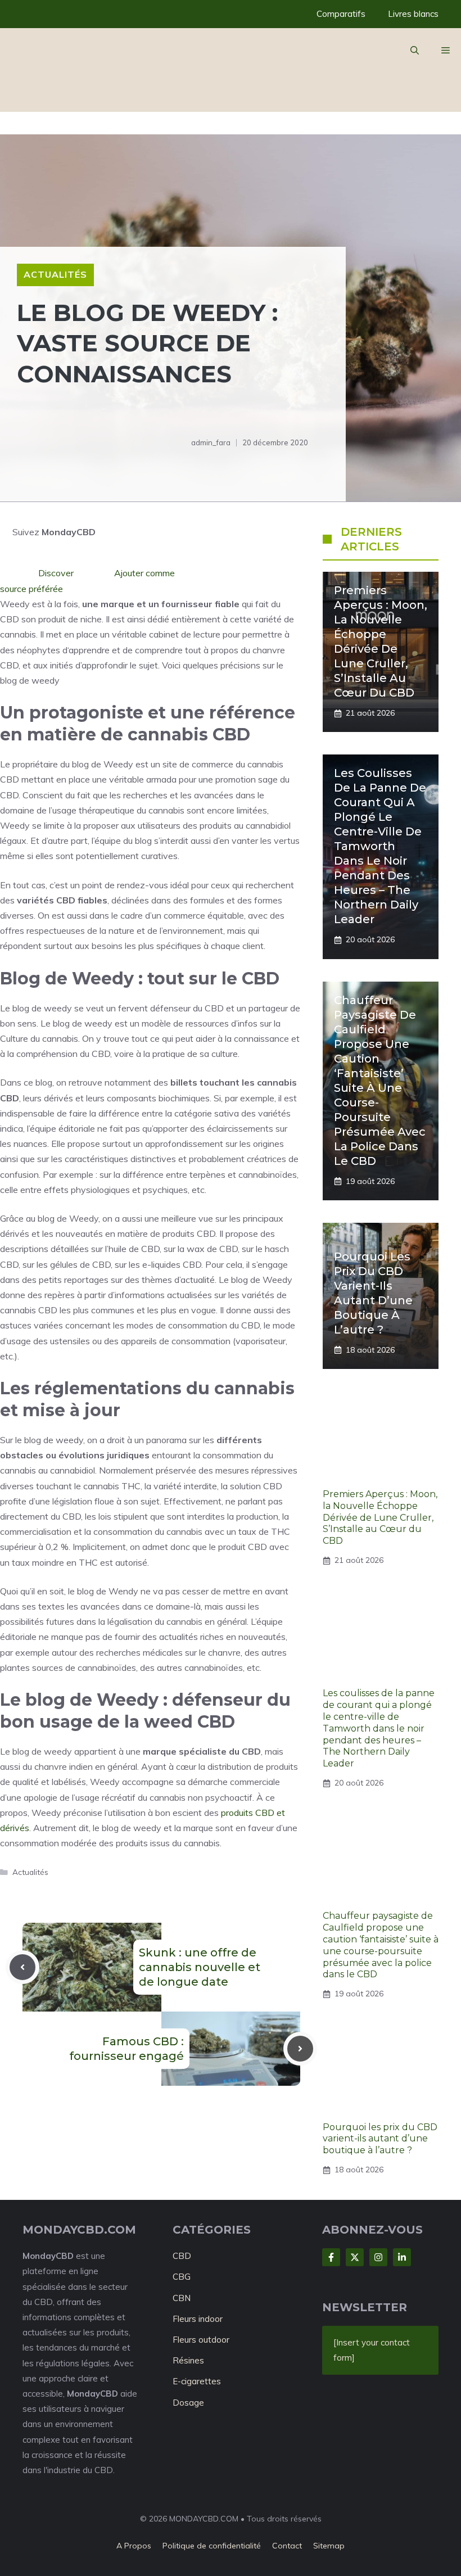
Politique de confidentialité (212, 2546)
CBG (182, 2277)
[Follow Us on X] (355, 2257)
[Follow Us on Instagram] (378, 2257)
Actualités (55, 274)
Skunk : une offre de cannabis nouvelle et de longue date (200, 1967)
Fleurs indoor (198, 2319)
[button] (415, 51)
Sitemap (329, 2546)
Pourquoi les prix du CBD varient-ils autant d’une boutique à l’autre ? (380, 2139)
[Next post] (300, 2049)
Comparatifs (341, 14)
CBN (182, 2298)
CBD (182, 2256)
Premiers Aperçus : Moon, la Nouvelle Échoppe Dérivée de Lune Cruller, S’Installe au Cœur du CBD (380, 1517)
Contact (287, 2546)
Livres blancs (413, 14)
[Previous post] (22, 1967)
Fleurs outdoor (201, 2340)
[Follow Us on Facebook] (331, 2257)
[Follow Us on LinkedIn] (402, 2257)
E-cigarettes (197, 2381)
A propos (134, 2546)
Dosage (188, 2403)
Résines (188, 2360)
